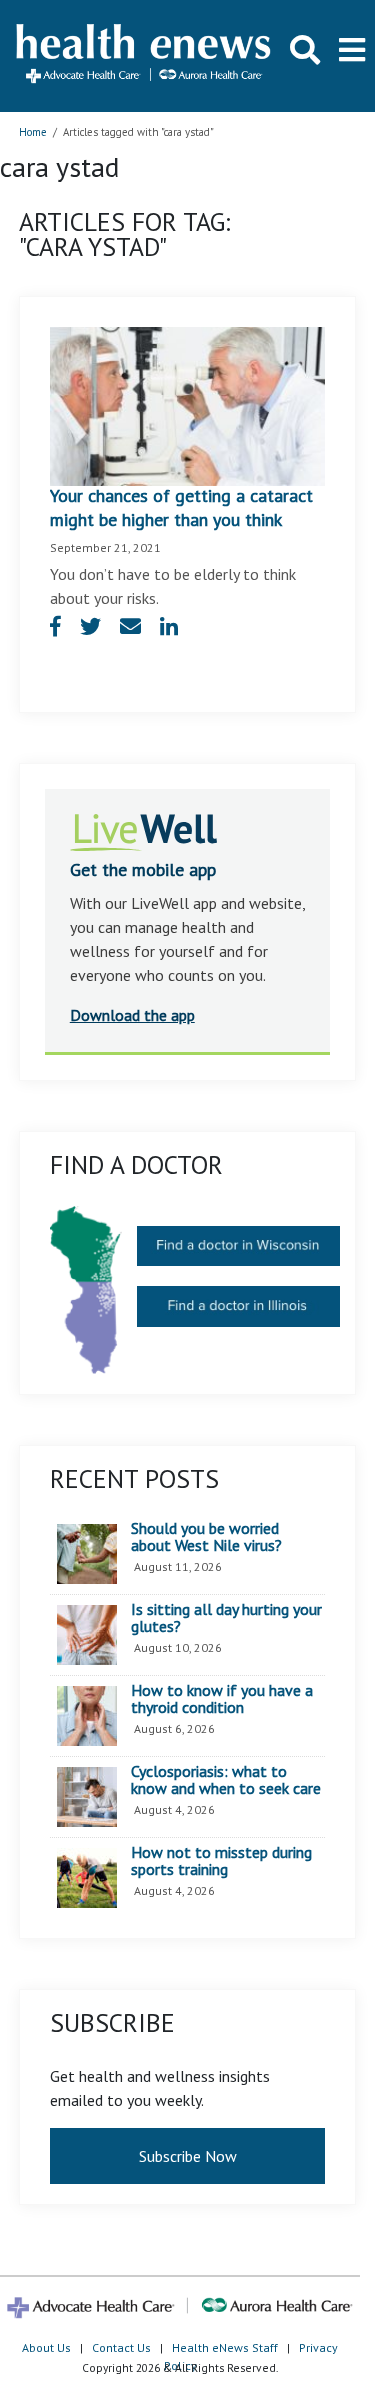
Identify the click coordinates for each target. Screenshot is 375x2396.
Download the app (132, 1015)
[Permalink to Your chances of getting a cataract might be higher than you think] (188, 405)
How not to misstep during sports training (221, 1861)
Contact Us (121, 2347)
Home (33, 132)
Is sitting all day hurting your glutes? (226, 1618)
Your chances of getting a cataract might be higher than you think (181, 507)
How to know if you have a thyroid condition (222, 1699)
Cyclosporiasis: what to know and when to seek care (226, 1780)
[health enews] (144, 55)
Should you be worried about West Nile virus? (206, 1537)
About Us (46, 2347)
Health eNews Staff (225, 2347)
